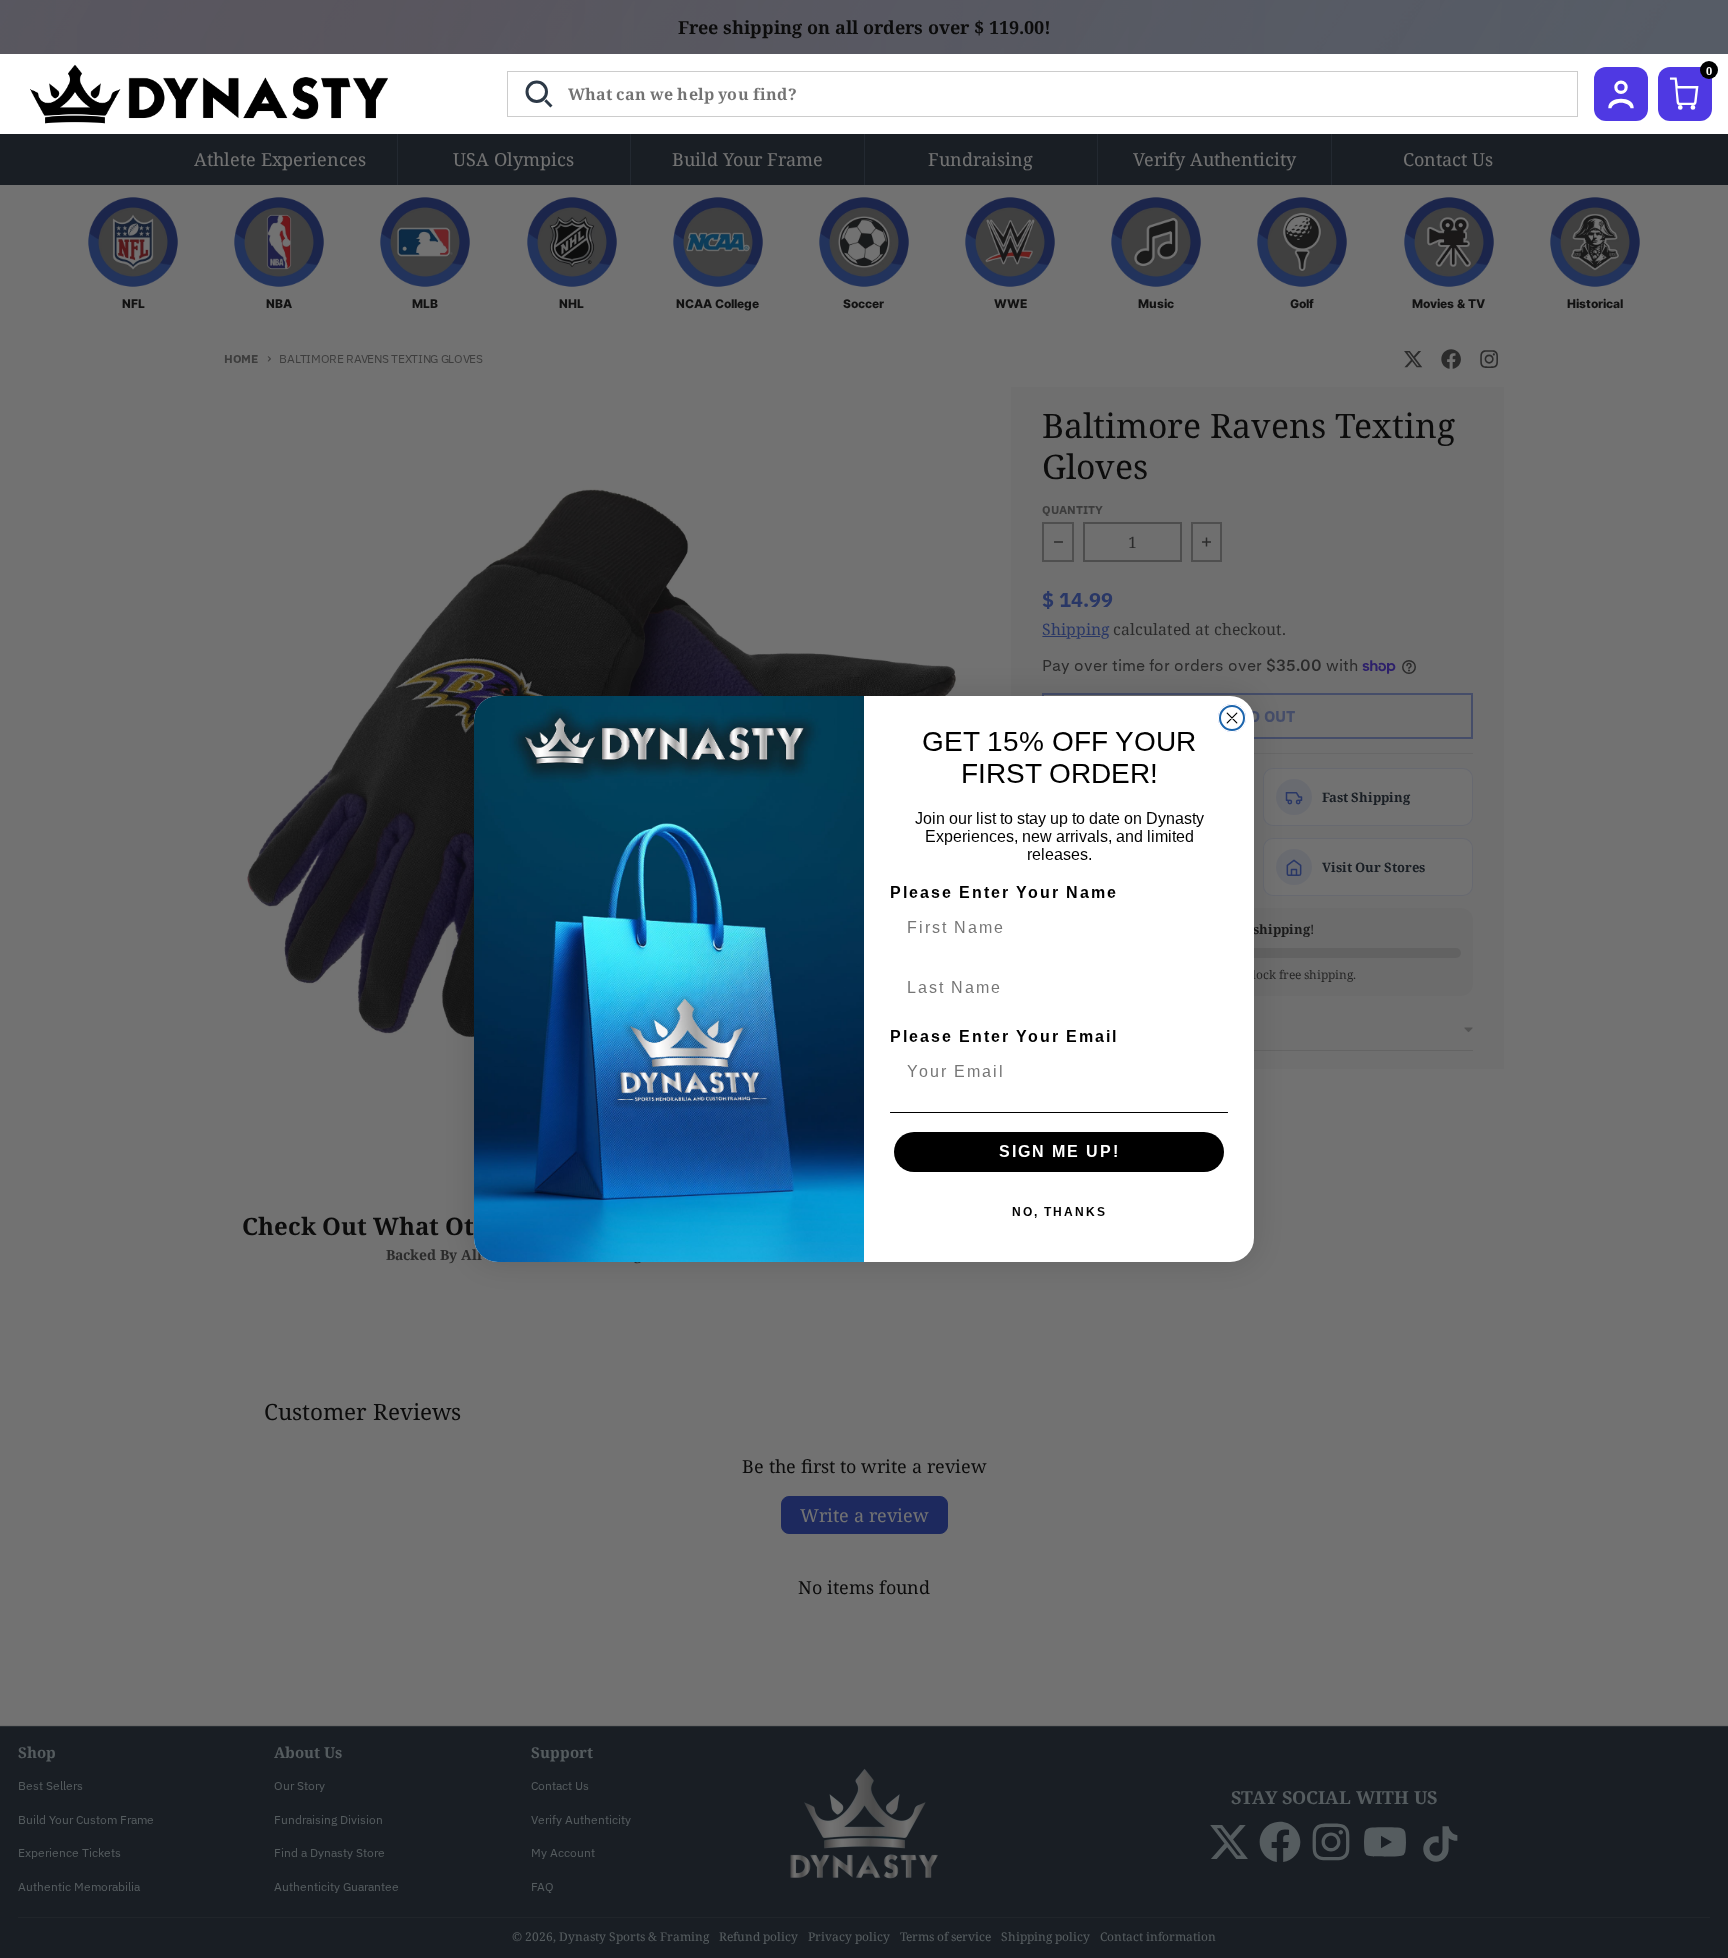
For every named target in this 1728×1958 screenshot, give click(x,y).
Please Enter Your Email (1004, 1036)
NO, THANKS (1059, 1212)
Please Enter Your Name (1004, 892)
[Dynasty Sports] (235, 94)
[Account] (1621, 94)
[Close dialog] (1232, 718)
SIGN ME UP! (1059, 1151)
